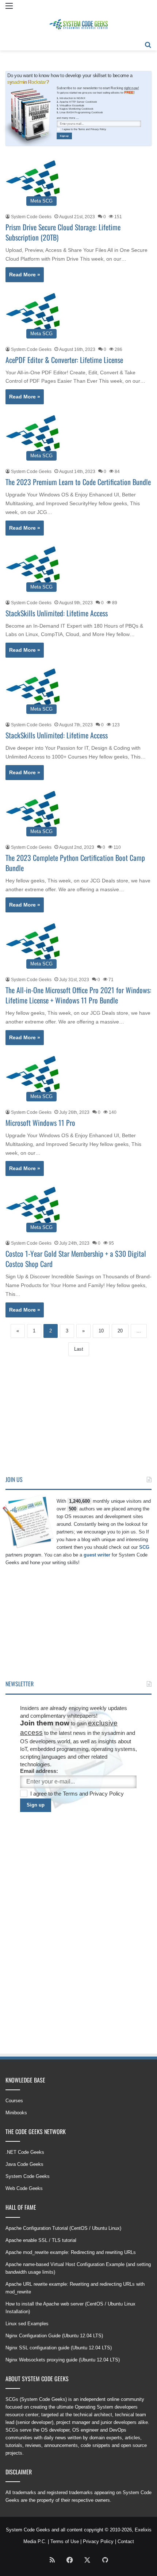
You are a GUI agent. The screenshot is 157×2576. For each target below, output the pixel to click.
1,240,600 (79, 1501)
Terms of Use (65, 2541)
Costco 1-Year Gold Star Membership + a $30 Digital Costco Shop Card (76, 1259)
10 (101, 1331)
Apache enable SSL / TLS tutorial (41, 2240)
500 (72, 1509)
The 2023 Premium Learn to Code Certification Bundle (78, 482)
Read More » (25, 275)
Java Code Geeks (24, 2164)
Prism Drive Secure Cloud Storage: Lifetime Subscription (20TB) (63, 232)
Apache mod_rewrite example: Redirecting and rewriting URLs (71, 2252)
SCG (144, 1547)
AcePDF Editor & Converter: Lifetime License (64, 360)
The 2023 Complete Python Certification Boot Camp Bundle (75, 863)
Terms (82, 129)
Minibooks (16, 2113)
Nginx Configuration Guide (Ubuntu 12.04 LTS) (54, 2336)
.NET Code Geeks (25, 2152)
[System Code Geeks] (78, 25)
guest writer (97, 1555)
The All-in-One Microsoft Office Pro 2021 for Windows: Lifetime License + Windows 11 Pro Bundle (78, 995)
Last (79, 1349)
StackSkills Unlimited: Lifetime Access (57, 613)
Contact (126, 2541)
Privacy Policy (98, 129)
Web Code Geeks (24, 2188)
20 (120, 1331)
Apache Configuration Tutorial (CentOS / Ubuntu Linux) (63, 2228)
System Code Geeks (31, 217)
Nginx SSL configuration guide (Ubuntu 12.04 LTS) (59, 2348)
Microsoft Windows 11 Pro (40, 1123)
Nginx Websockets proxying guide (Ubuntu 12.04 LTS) (63, 2360)
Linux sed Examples (27, 2324)
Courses (14, 2101)
